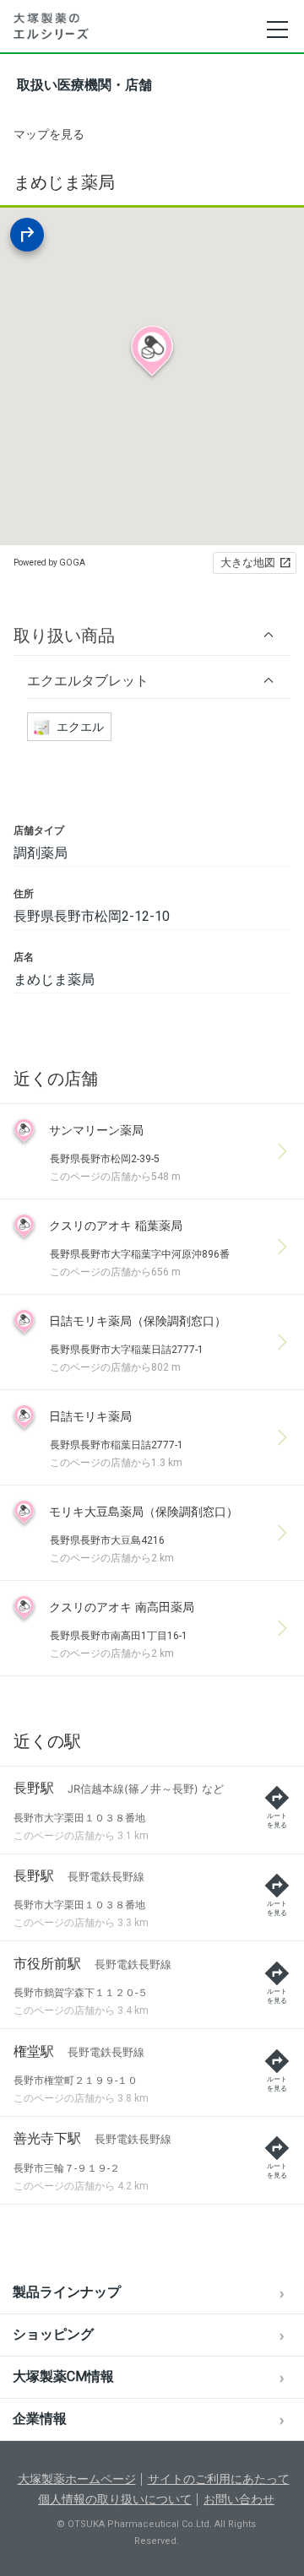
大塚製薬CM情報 (63, 2376)
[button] (152, 635)
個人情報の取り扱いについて (115, 2499)
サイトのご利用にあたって (219, 2479)
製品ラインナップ (67, 2292)
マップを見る (49, 134)
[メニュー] (277, 30)
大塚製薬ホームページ (77, 2479)
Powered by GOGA (49, 563)
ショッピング (53, 2334)
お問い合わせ (239, 2499)
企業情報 (40, 2419)
